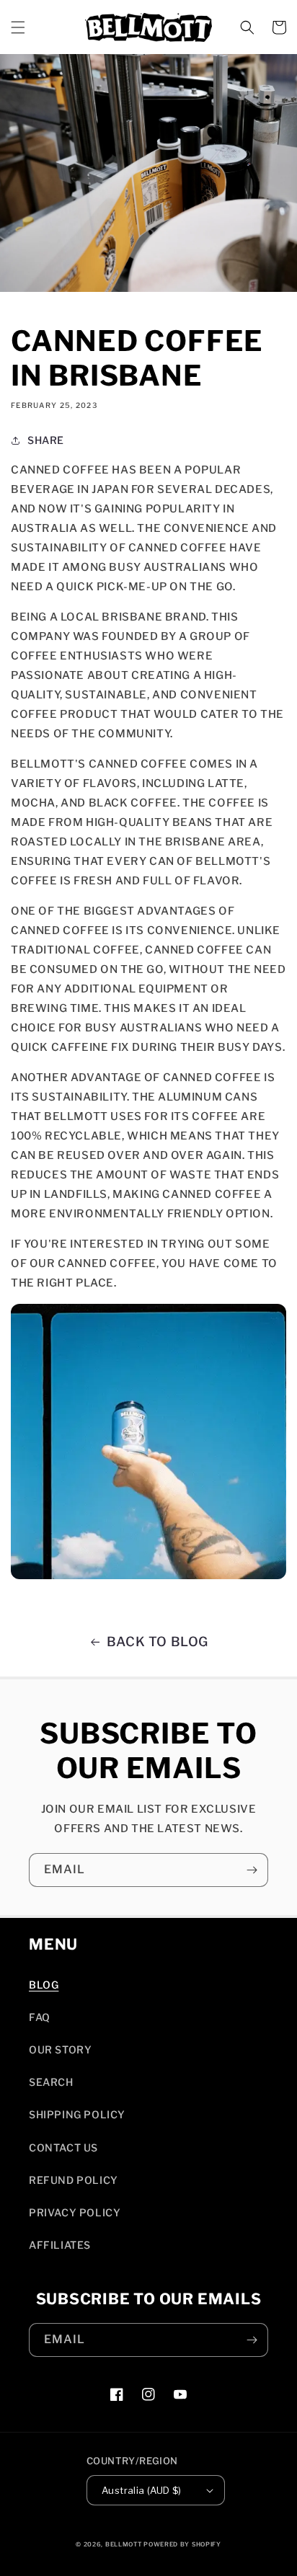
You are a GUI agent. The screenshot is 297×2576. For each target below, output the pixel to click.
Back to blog (158, 1642)
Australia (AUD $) (142, 2490)
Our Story (60, 2049)
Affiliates (60, 2245)
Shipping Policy (77, 2114)
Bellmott (124, 2544)
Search (51, 2082)
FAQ (40, 2017)
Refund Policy (74, 2180)
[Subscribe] (252, 1870)
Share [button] (46, 440)
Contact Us (63, 2148)
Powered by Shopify (182, 2544)
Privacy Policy (75, 2212)
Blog (44, 1985)
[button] (18, 27)
